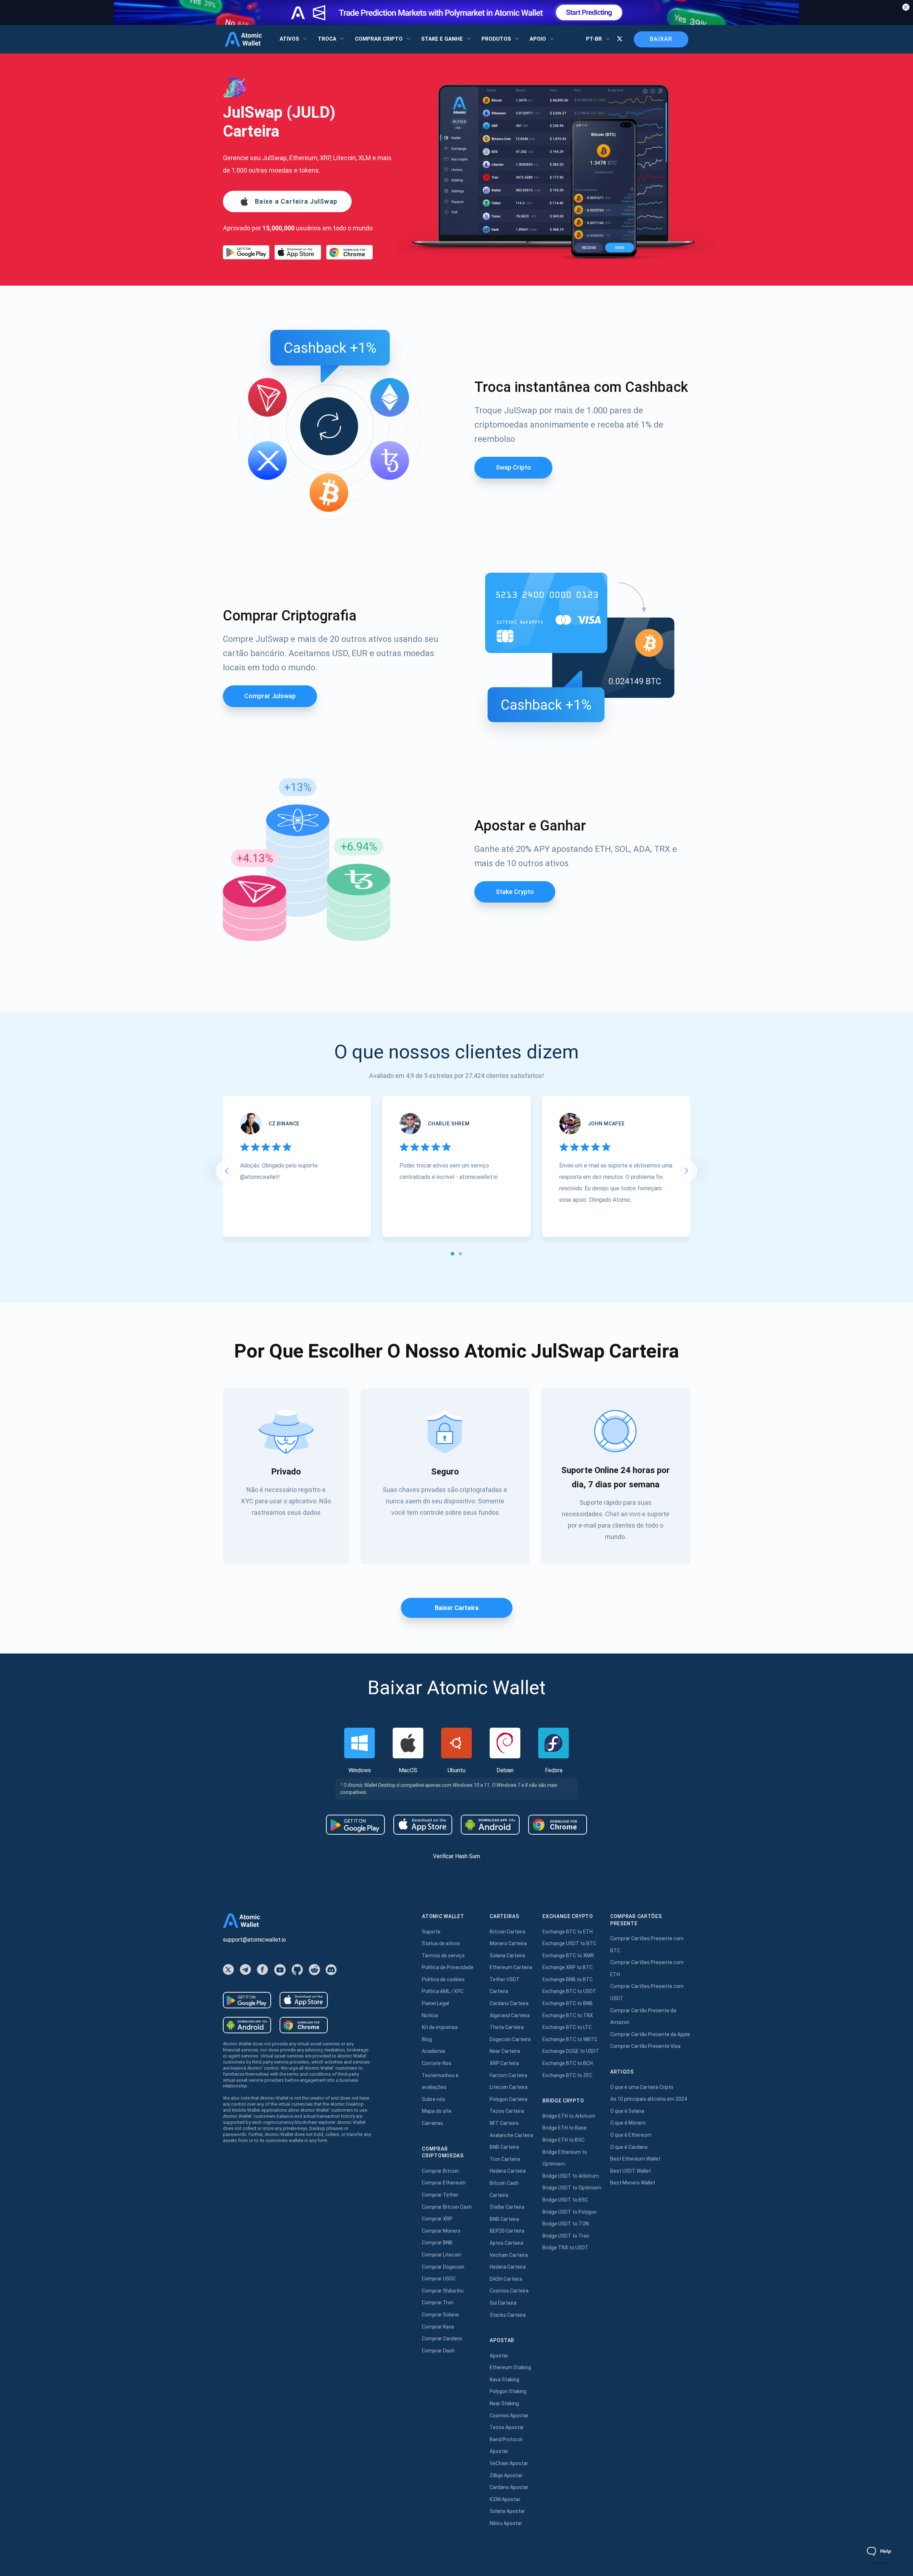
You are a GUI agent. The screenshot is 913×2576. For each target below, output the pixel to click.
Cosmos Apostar (509, 2416)
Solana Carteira (507, 1956)
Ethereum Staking (510, 2367)
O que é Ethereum (631, 2135)
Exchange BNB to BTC (568, 1979)
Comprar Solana (440, 2315)
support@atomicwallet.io (254, 1940)
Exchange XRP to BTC (568, 1967)
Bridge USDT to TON (566, 2224)
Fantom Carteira (508, 2075)
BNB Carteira (504, 2147)
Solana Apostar (507, 2511)
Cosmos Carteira (509, 2291)
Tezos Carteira (507, 2111)
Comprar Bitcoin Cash (447, 2207)
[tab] (453, 1254)
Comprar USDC (439, 2279)
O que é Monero (628, 2123)
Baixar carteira (457, 1608)
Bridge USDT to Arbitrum (571, 2176)
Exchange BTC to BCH (568, 2063)
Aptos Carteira (506, 2243)
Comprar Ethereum (444, 2183)
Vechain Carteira (509, 2255)
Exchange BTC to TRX (568, 2015)
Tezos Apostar (507, 2427)
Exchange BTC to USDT (569, 1991)
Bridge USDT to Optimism (572, 2188)
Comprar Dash (438, 2351)
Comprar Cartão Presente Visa (645, 2046)
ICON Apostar (505, 2499)
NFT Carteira (504, 2123)
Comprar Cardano (442, 2339)
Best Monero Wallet (633, 2183)
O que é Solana (627, 2111)
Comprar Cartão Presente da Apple (650, 2034)
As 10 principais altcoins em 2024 (649, 2099)
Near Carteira (505, 2051)
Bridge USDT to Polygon (570, 2212)
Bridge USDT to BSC (565, 2200)
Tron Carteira (505, 2159)
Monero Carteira (508, 1943)
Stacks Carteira (508, 2315)
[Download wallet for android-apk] (490, 1825)
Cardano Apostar (509, 2487)
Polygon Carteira (509, 2099)
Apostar (499, 2356)
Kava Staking (504, 2380)
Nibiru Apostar (506, 2523)
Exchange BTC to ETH (568, 1932)
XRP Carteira (504, 2063)
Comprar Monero (441, 2231)
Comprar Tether (440, 2195)
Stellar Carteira (507, 2207)
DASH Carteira (506, 2279)
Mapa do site (437, 2111)
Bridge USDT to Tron (566, 2236)
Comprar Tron (438, 2302)
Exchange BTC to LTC (567, 2027)
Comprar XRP (437, 2219)
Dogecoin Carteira (510, 2039)
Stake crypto (515, 892)
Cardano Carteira (509, 2003)
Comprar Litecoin (442, 2255)
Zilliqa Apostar (506, 2475)
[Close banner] (906, 7)
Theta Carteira (507, 2027)
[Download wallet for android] (246, 252)
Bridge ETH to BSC (563, 2140)
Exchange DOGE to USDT (571, 2051)
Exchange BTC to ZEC (567, 2075)
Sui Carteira (503, 2303)
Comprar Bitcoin (440, 2171)
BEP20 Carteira (507, 2231)
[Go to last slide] (226, 1171)
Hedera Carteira (508, 2171)
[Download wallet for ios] (298, 252)
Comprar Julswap (270, 696)
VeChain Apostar (509, 2463)
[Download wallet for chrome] (350, 252)
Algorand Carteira (510, 2015)
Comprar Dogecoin (443, 2267)
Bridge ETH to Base (565, 2128)
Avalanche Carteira (511, 2135)
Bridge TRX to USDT (565, 2248)
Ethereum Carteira (511, 1967)
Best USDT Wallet (631, 2171)
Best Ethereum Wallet (635, 2159)
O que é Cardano (629, 2147)
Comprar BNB (437, 2243)
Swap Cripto (513, 467)
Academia (433, 2051)
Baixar (661, 39)
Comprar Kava (438, 2327)
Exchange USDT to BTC (569, 1943)
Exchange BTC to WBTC (570, 2039)
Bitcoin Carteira (507, 1932)
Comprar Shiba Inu (443, 2291)
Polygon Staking (508, 2391)
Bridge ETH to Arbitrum (569, 2116)
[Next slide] (687, 1171)
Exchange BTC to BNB (568, 2003)
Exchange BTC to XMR (568, 1956)
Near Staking (504, 2403)
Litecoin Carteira (509, 2087)
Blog (427, 2039)
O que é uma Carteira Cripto (642, 2087)
